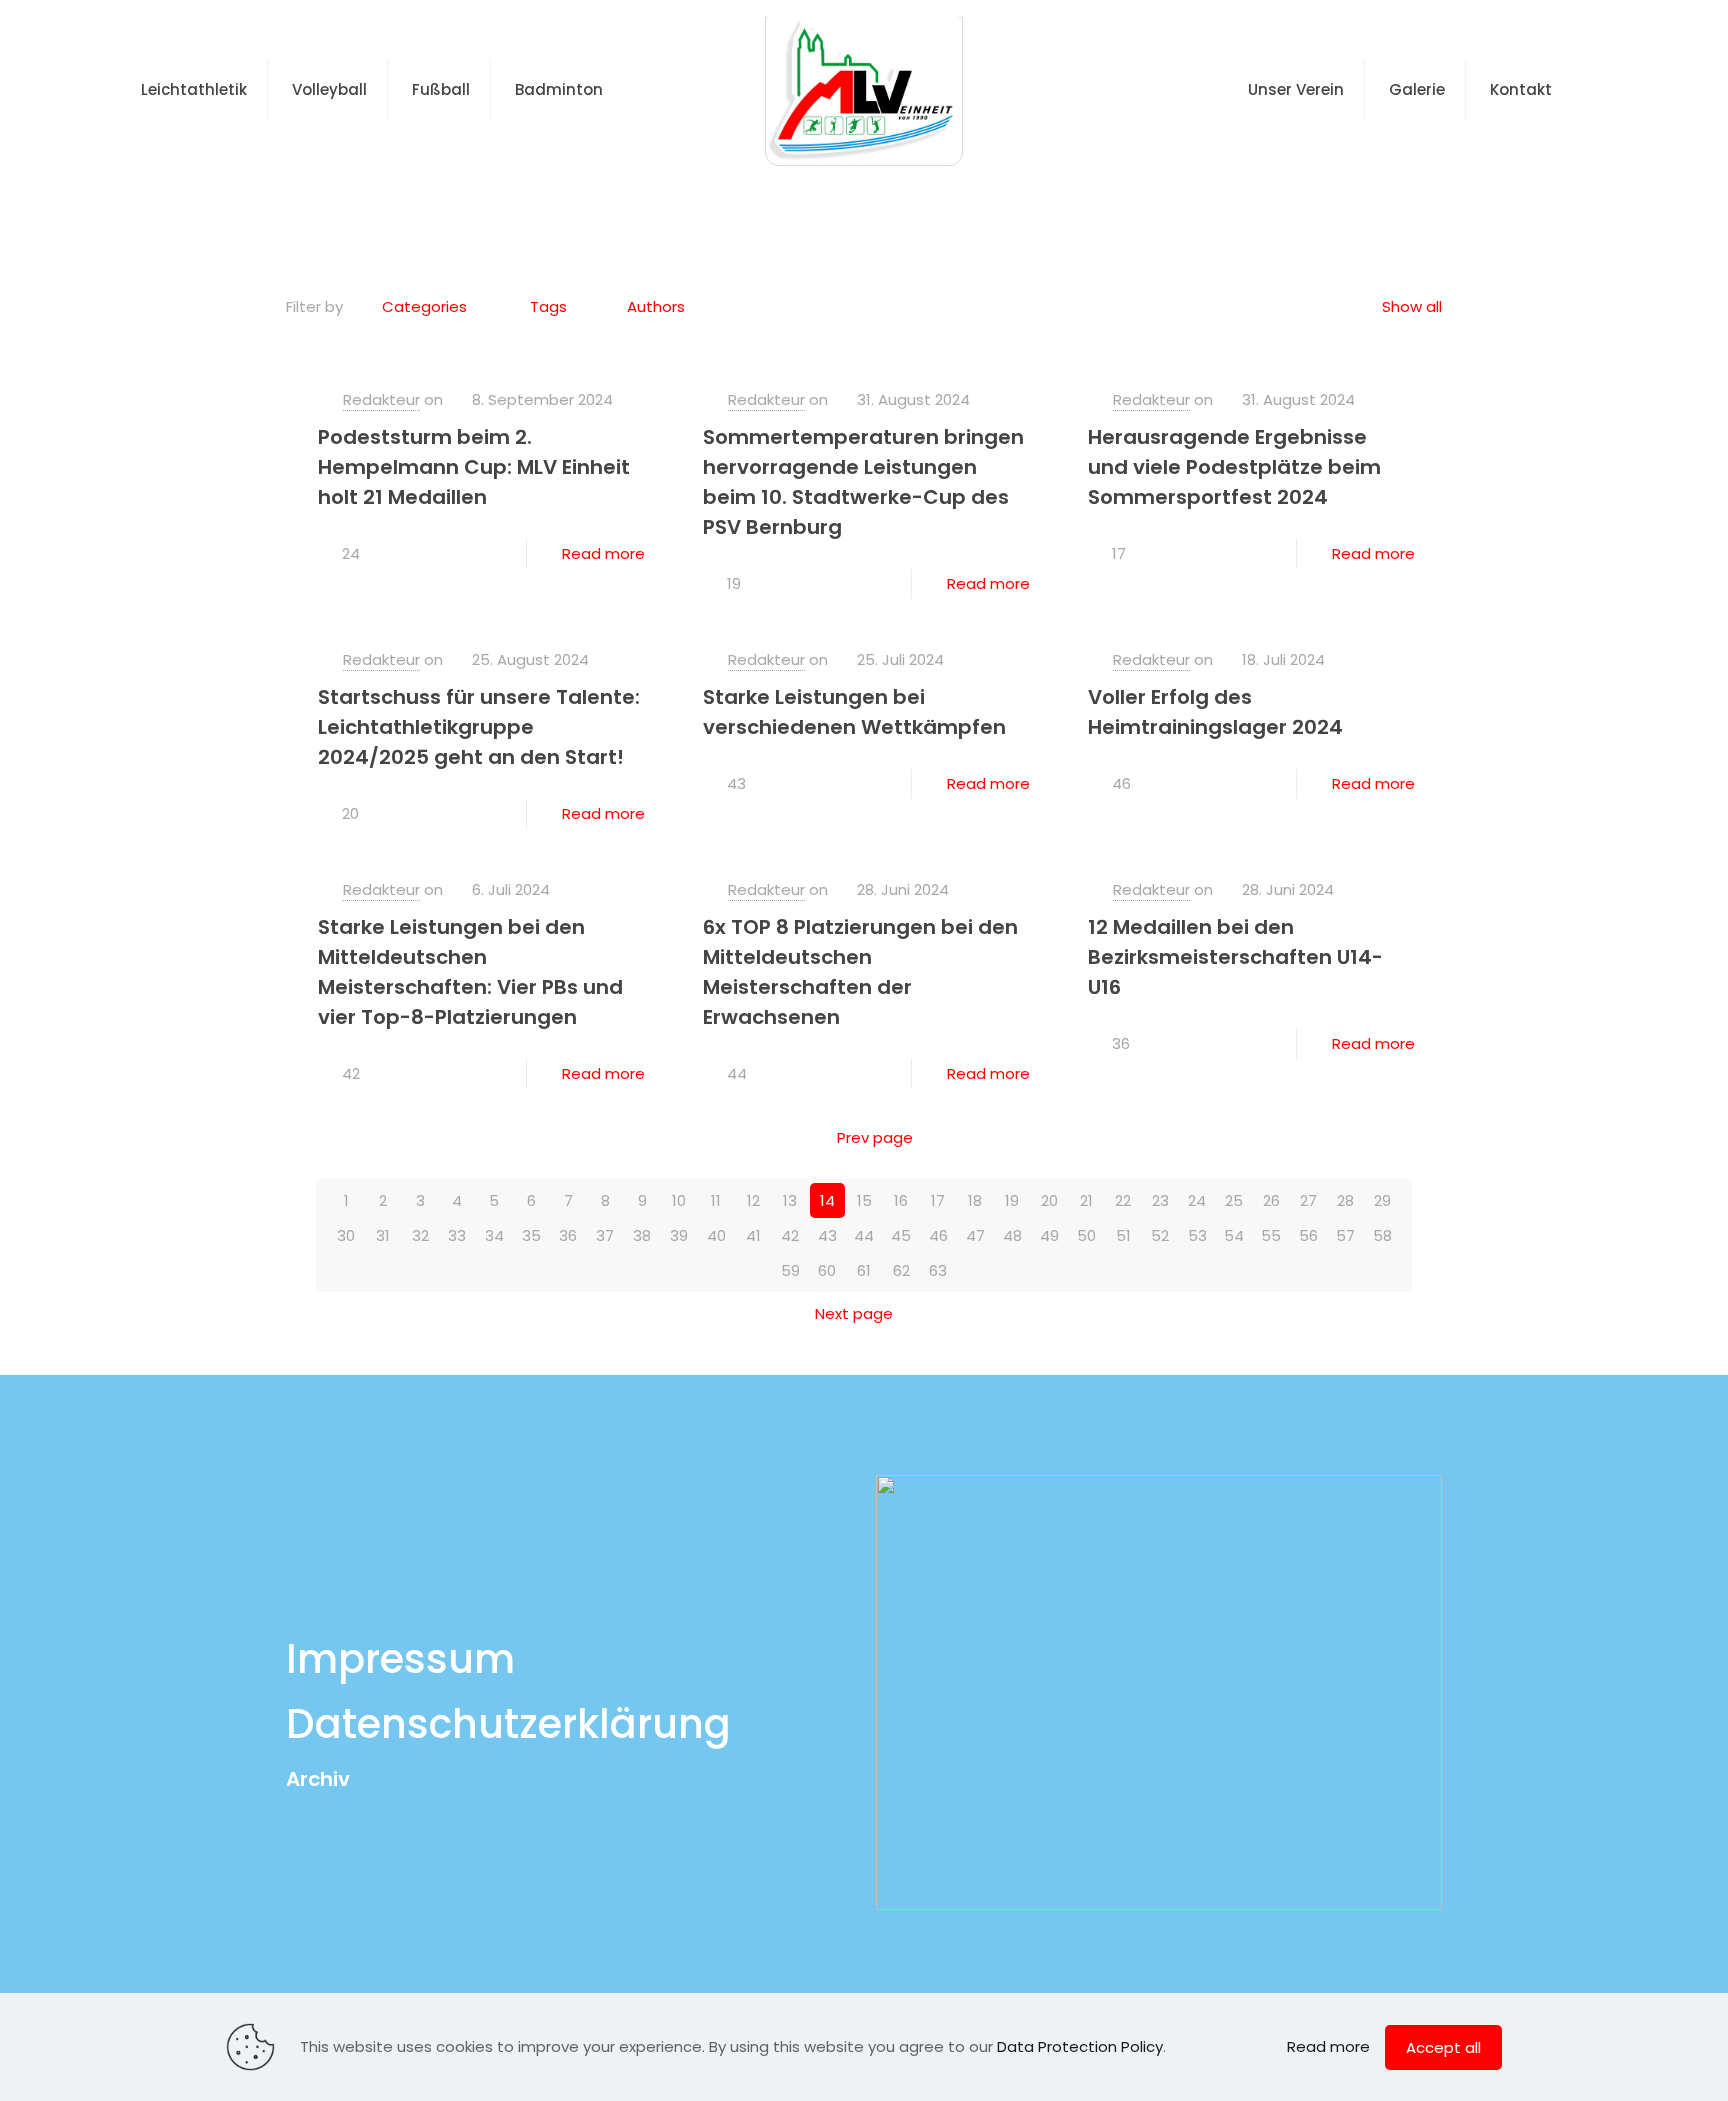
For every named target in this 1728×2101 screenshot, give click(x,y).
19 (1012, 1200)
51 (1123, 1235)
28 (1345, 1200)
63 (938, 1270)
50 (1086, 1235)
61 (864, 1270)
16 (901, 1200)
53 (1197, 1235)
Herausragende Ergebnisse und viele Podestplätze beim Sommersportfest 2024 (1234, 467)
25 (1234, 1200)
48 (1012, 1235)
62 (901, 1270)
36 (568, 1235)
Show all (1412, 306)
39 (679, 1235)
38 (642, 1235)
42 (790, 1235)
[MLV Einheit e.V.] (864, 90)
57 (1345, 1235)
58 (1382, 1235)
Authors (656, 306)
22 (1123, 1200)
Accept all (1443, 2047)
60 (827, 1270)
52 (1160, 1235)
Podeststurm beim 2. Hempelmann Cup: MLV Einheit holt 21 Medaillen (474, 467)
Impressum (400, 1659)
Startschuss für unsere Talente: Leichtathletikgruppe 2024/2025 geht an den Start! (479, 727)
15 (864, 1200)
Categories (424, 306)
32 (420, 1235)
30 (346, 1235)
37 (605, 1235)
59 (790, 1270)
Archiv (318, 1779)
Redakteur (381, 399)
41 (753, 1235)
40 (716, 1235)
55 (1271, 1235)
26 (1271, 1200)
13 (790, 1200)
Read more (603, 553)
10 (679, 1200)
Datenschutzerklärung (508, 1724)
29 (1382, 1200)
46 (938, 1235)
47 (975, 1235)
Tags (548, 306)
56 (1308, 1235)
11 (716, 1200)
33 (457, 1235)
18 (975, 1200)
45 (901, 1235)
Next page (854, 1313)
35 (531, 1235)
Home (791, 203)
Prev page (875, 1137)
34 (494, 1235)
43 (827, 1235)
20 (1049, 1200)
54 (1234, 1235)
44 (864, 1235)
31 (383, 1235)
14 (827, 1200)
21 (1086, 1200)
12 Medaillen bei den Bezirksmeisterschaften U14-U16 (1235, 957)
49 (1049, 1235)
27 (1308, 1200)
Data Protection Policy (1080, 2046)
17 (938, 1200)
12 (753, 1200)
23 (1160, 1200)
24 (1197, 1200)
